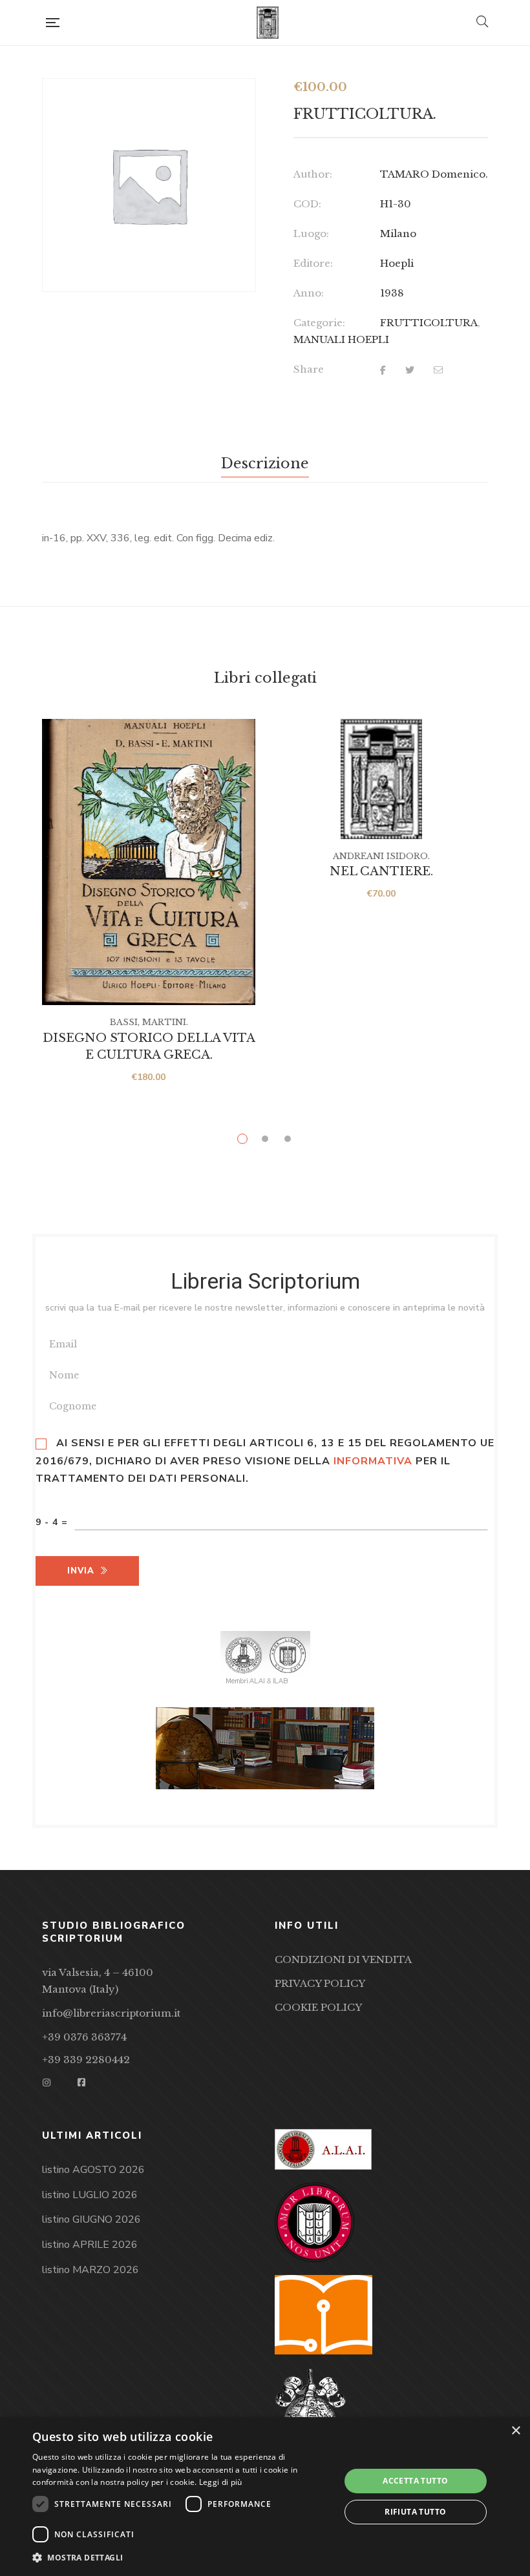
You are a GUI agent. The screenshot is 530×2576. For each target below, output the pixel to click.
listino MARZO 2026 (90, 2270)
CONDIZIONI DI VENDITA (343, 1959)
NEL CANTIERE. (381, 871)
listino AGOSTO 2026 (93, 2170)
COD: (307, 204)
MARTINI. (165, 1022)
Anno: (309, 293)
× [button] (515, 2431)
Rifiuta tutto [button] (415, 2512)
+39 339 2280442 (86, 2060)
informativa (373, 1461)
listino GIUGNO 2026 (91, 2219)
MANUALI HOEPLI (341, 339)
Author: (313, 174)
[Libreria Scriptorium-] (268, 23)
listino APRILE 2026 (90, 2245)
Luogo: (311, 234)
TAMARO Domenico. (434, 174)
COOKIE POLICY (318, 2007)
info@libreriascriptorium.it (111, 2013)
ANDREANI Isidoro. (381, 856)
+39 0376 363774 (84, 2037)
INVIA (81, 1571)
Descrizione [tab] (265, 463)
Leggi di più (221, 2482)
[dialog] (265, 2497)
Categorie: (319, 323)
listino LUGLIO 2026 (90, 2195)
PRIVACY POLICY (320, 1983)
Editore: (313, 263)
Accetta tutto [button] (415, 2481)
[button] (182, 2558)
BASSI (124, 1022)
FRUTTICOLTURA (429, 323)
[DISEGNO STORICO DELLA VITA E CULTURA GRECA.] (149, 862)
